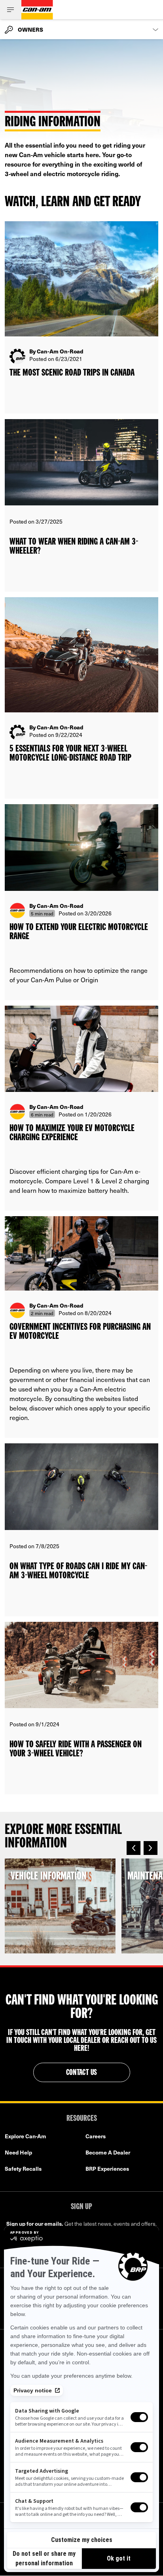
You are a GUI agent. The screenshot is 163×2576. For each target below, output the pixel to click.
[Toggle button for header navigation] (11, 10)
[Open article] (81, 317)
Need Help (18, 2152)
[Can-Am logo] (37, 10)
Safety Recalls (23, 2169)
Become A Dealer (108, 2152)
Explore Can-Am (26, 2136)
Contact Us (82, 2073)
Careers (96, 2136)
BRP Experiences (107, 2169)
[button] (134, 1848)
